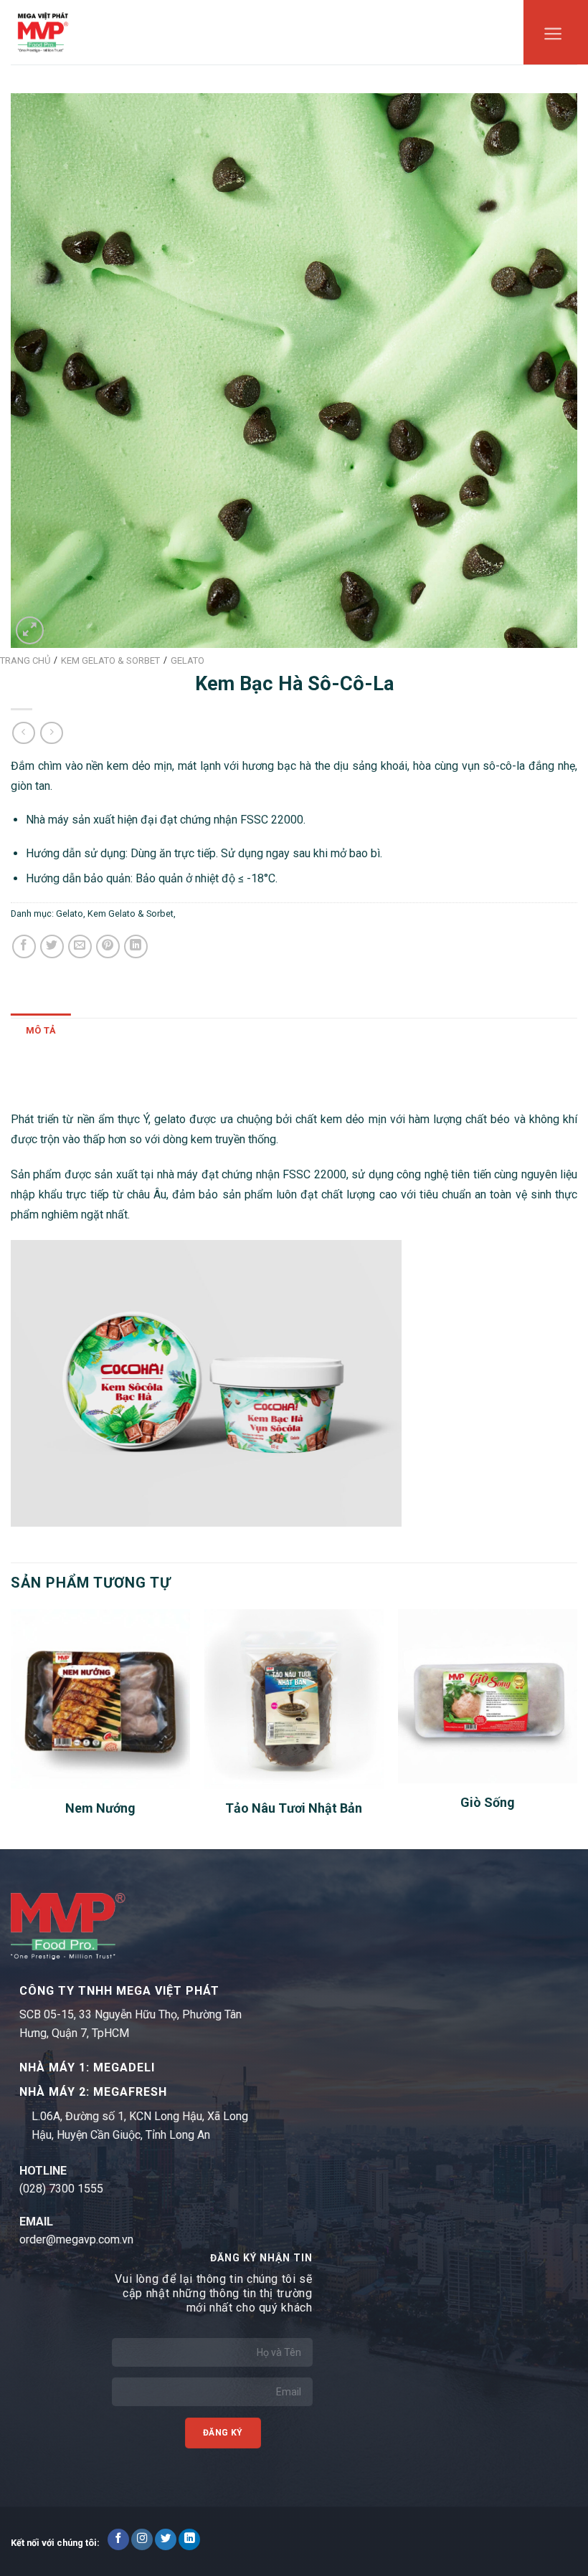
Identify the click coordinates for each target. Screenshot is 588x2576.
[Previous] (11, 1728)
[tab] (41, 1031)
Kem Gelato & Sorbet (131, 913)
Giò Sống (488, 1802)
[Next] (577, 1728)
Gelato (70, 913)
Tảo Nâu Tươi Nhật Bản (294, 1808)
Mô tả (41, 1030)
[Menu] (553, 37)
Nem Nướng (100, 1808)
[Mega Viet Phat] (43, 32)
